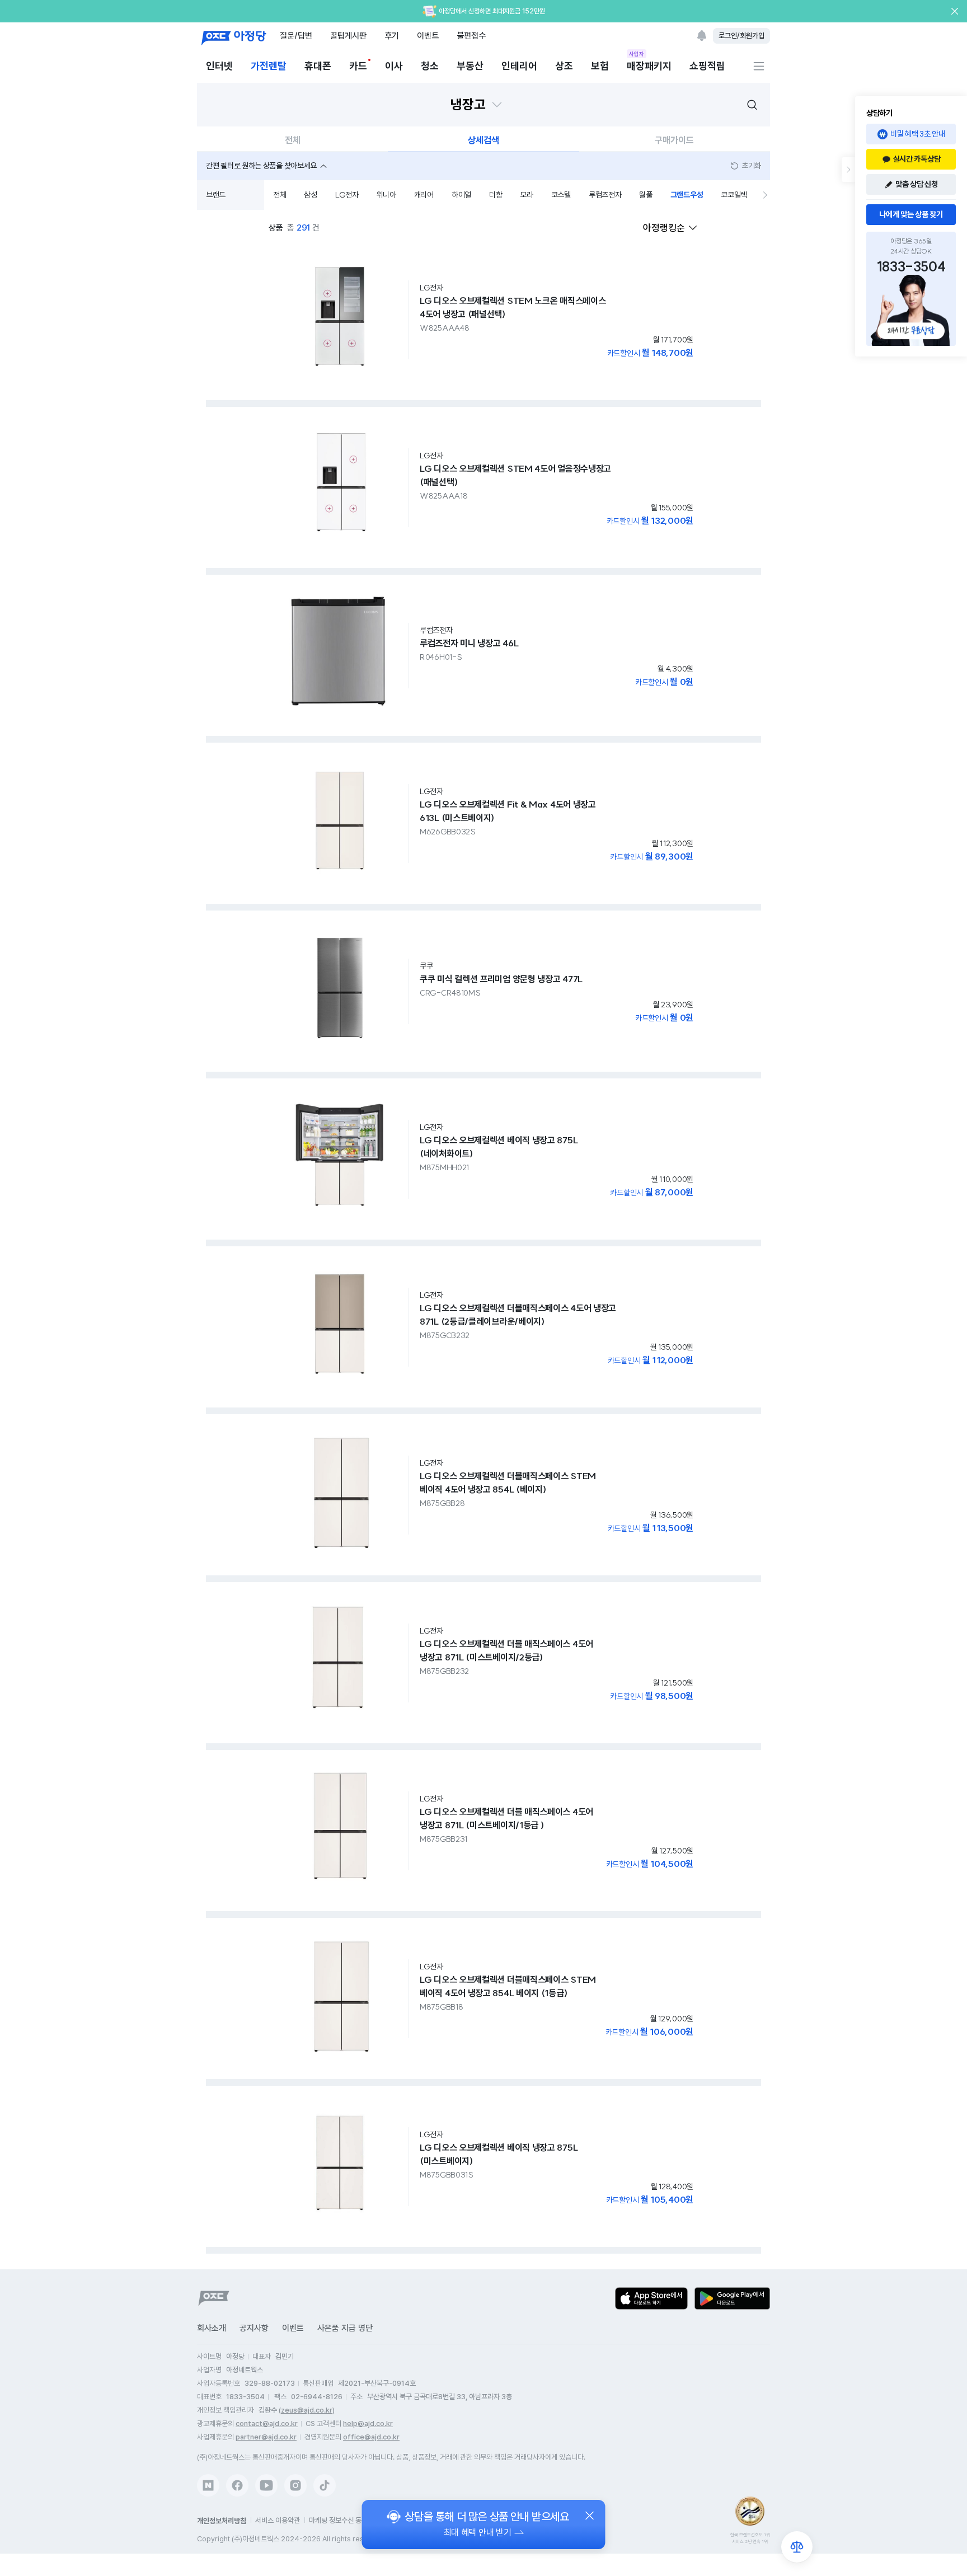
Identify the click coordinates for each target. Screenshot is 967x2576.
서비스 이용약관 (278, 2520)
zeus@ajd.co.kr (307, 2410)
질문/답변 (296, 36)
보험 (600, 66)
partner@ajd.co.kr (266, 2437)
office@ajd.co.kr (371, 2437)
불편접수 (471, 36)
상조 (564, 66)
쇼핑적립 (707, 66)
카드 (358, 66)
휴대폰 (318, 66)
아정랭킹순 (664, 228)
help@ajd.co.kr (368, 2423)
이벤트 (428, 36)
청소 (430, 66)
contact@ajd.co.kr (267, 2423)
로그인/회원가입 (741, 36)
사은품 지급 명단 (345, 2328)
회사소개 (212, 2328)
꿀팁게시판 (348, 36)
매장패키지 (649, 65)
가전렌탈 (269, 66)
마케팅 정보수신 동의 (338, 2520)
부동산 (470, 66)
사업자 (637, 54)
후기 (392, 36)
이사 (394, 66)
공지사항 (254, 2328)
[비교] (797, 2547)
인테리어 (519, 66)
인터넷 (219, 66)
